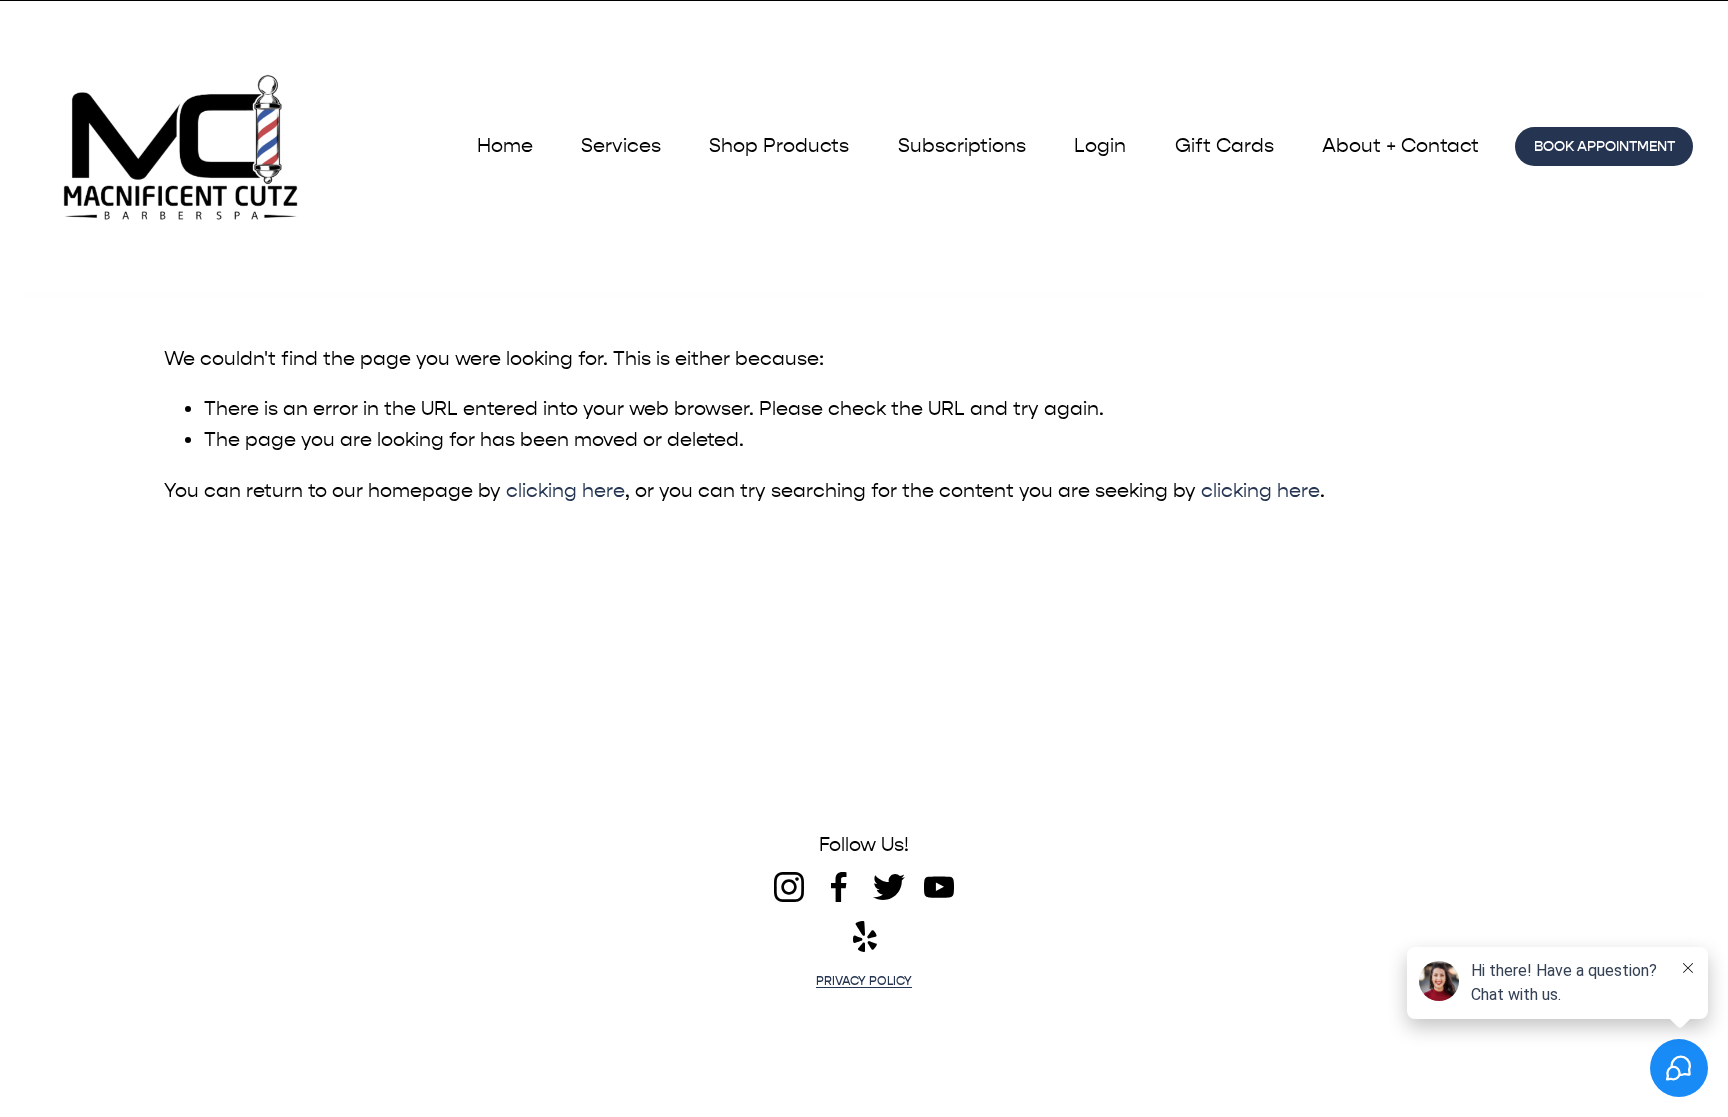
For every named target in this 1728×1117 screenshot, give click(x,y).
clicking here (565, 490)
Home (505, 145)
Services (621, 145)
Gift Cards (1224, 145)
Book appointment (1604, 146)
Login (1100, 145)
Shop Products (779, 145)
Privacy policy (864, 982)
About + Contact (1400, 145)
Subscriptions (962, 145)
